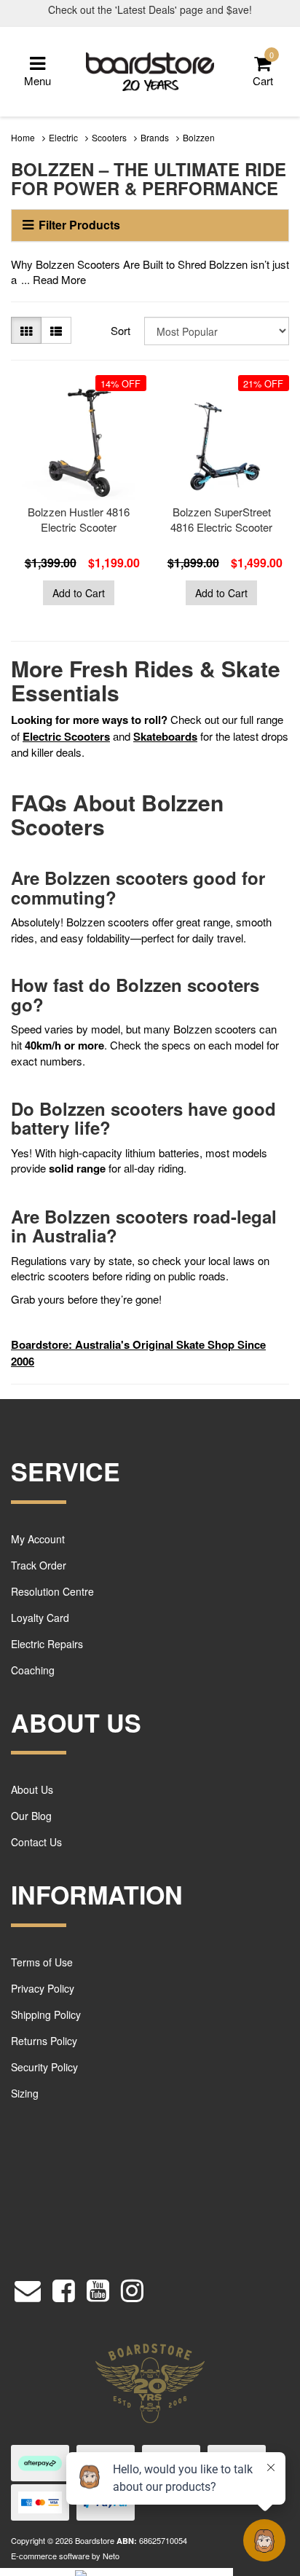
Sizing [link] (25, 2093)
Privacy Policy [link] (43, 1988)
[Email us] (28, 2287)
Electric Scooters (66, 736)
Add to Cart (79, 593)
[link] (64, 2287)
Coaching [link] (33, 1670)
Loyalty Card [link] (40, 1618)
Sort (121, 330)
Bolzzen (199, 137)
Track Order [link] (39, 1565)
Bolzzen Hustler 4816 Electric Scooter (79, 519)
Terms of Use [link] (42, 1962)
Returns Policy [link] (44, 2041)
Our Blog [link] (31, 1816)
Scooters (109, 137)
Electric (63, 137)
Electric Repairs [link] (47, 1644)
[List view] (56, 330)
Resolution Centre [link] (52, 1591)
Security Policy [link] (44, 2067)
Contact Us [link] (36, 1842)
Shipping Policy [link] (46, 2014)
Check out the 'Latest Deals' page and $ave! (150, 9)
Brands (155, 137)
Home (23, 137)
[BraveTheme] (150, 70)
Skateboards (165, 736)
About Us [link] (32, 1789)
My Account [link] (38, 1539)
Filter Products (79, 225)
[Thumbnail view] (26, 330)
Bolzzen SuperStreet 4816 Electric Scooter (221, 519)
